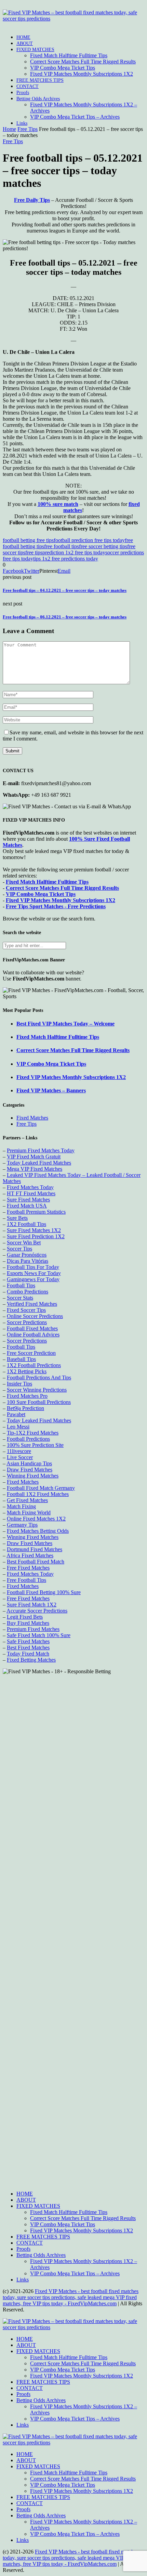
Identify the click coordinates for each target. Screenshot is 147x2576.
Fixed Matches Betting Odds (38, 1531)
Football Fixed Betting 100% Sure (44, 1592)
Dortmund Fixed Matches (35, 1549)
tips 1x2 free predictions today (66, 559)
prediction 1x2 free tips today (74, 552)
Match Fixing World (29, 1512)
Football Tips (21, 1285)
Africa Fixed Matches (30, 1555)
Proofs (23, 93)
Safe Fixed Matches (28, 1641)
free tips (34, 552)
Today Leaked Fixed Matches (39, 1163)
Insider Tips (19, 1384)
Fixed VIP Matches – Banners (51, 1090)
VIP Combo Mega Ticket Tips (63, 68)
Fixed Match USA (27, 1206)
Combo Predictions (28, 1292)
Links (22, 123)
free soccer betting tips (103, 546)
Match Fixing (21, 1506)
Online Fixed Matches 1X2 (36, 1519)
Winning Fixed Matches (33, 1476)
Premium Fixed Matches (33, 1629)
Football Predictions (28, 1439)
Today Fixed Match (28, 1654)
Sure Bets (17, 1218)
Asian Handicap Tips (29, 1463)
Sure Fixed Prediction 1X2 (36, 1236)
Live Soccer (20, 1457)
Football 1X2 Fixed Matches (38, 1494)
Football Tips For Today (33, 1267)
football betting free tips (28, 540)
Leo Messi (18, 1427)
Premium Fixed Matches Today (41, 1150)
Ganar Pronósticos (27, 1255)
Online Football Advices (33, 1335)
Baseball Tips (21, 1359)
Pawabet (16, 1414)
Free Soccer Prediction (31, 1353)
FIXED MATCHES (35, 50)
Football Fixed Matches (32, 1328)
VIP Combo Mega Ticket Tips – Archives (75, 117)
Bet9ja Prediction (25, 1408)
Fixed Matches (32, 1118)
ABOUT (25, 43)
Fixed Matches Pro (27, 1396)
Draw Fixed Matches (30, 1470)
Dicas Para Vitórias (28, 1261)
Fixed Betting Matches (31, 1660)
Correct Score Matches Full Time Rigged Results (83, 62)
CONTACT (28, 86)
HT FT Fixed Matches (31, 1193)
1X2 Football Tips (26, 1224)
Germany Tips (22, 1525)
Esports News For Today (34, 1273)
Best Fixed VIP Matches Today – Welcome (65, 1024)
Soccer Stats (20, 1298)
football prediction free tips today (89, 540)
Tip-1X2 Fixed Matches (33, 1433)
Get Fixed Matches (27, 1500)
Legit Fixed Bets (25, 1617)
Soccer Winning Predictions (37, 1390)
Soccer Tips (19, 1249)
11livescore (19, 1451)
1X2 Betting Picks (27, 1371)
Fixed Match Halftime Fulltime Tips (69, 55)
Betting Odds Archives (38, 99)
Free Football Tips (26, 1580)
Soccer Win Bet (24, 1242)
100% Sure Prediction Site (35, 1445)
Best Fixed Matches (28, 1648)
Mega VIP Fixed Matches (35, 1169)
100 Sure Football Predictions (39, 1402)
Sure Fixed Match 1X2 (32, 1605)
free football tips (62, 546)
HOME (23, 37)
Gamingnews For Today (33, 1279)
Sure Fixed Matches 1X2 (34, 1230)
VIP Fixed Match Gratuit (34, 1157)
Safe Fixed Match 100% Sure (39, 1635)
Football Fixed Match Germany (41, 1488)
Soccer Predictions (27, 1322)
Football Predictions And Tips (39, 1377)
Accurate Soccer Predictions (37, 1611)
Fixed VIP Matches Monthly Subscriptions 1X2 (82, 74)
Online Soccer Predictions (35, 1316)
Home (9, 129)
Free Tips (28, 129)
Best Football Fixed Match (36, 1562)
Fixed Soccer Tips (26, 1310)
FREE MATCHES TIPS (40, 80)
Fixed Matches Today (30, 1187)
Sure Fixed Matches (28, 1200)
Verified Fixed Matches (32, 1304)
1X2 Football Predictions (34, 1365)
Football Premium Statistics (36, 1212)
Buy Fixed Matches (28, 1623)
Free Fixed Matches (28, 1568)
